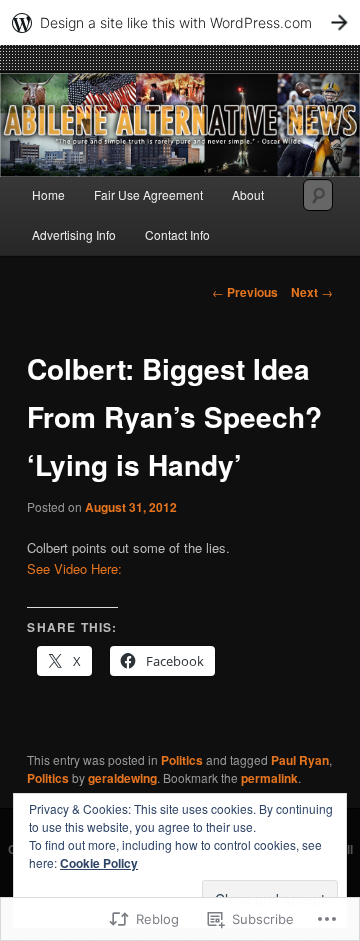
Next (312, 292)
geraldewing (122, 778)
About (248, 194)
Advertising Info (74, 234)
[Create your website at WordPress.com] (180, 22)
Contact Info (177, 234)
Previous (245, 292)
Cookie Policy (99, 863)
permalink (269, 778)
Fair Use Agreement (148, 194)
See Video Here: (74, 568)
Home (48, 194)
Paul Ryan (300, 760)
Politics (182, 760)
